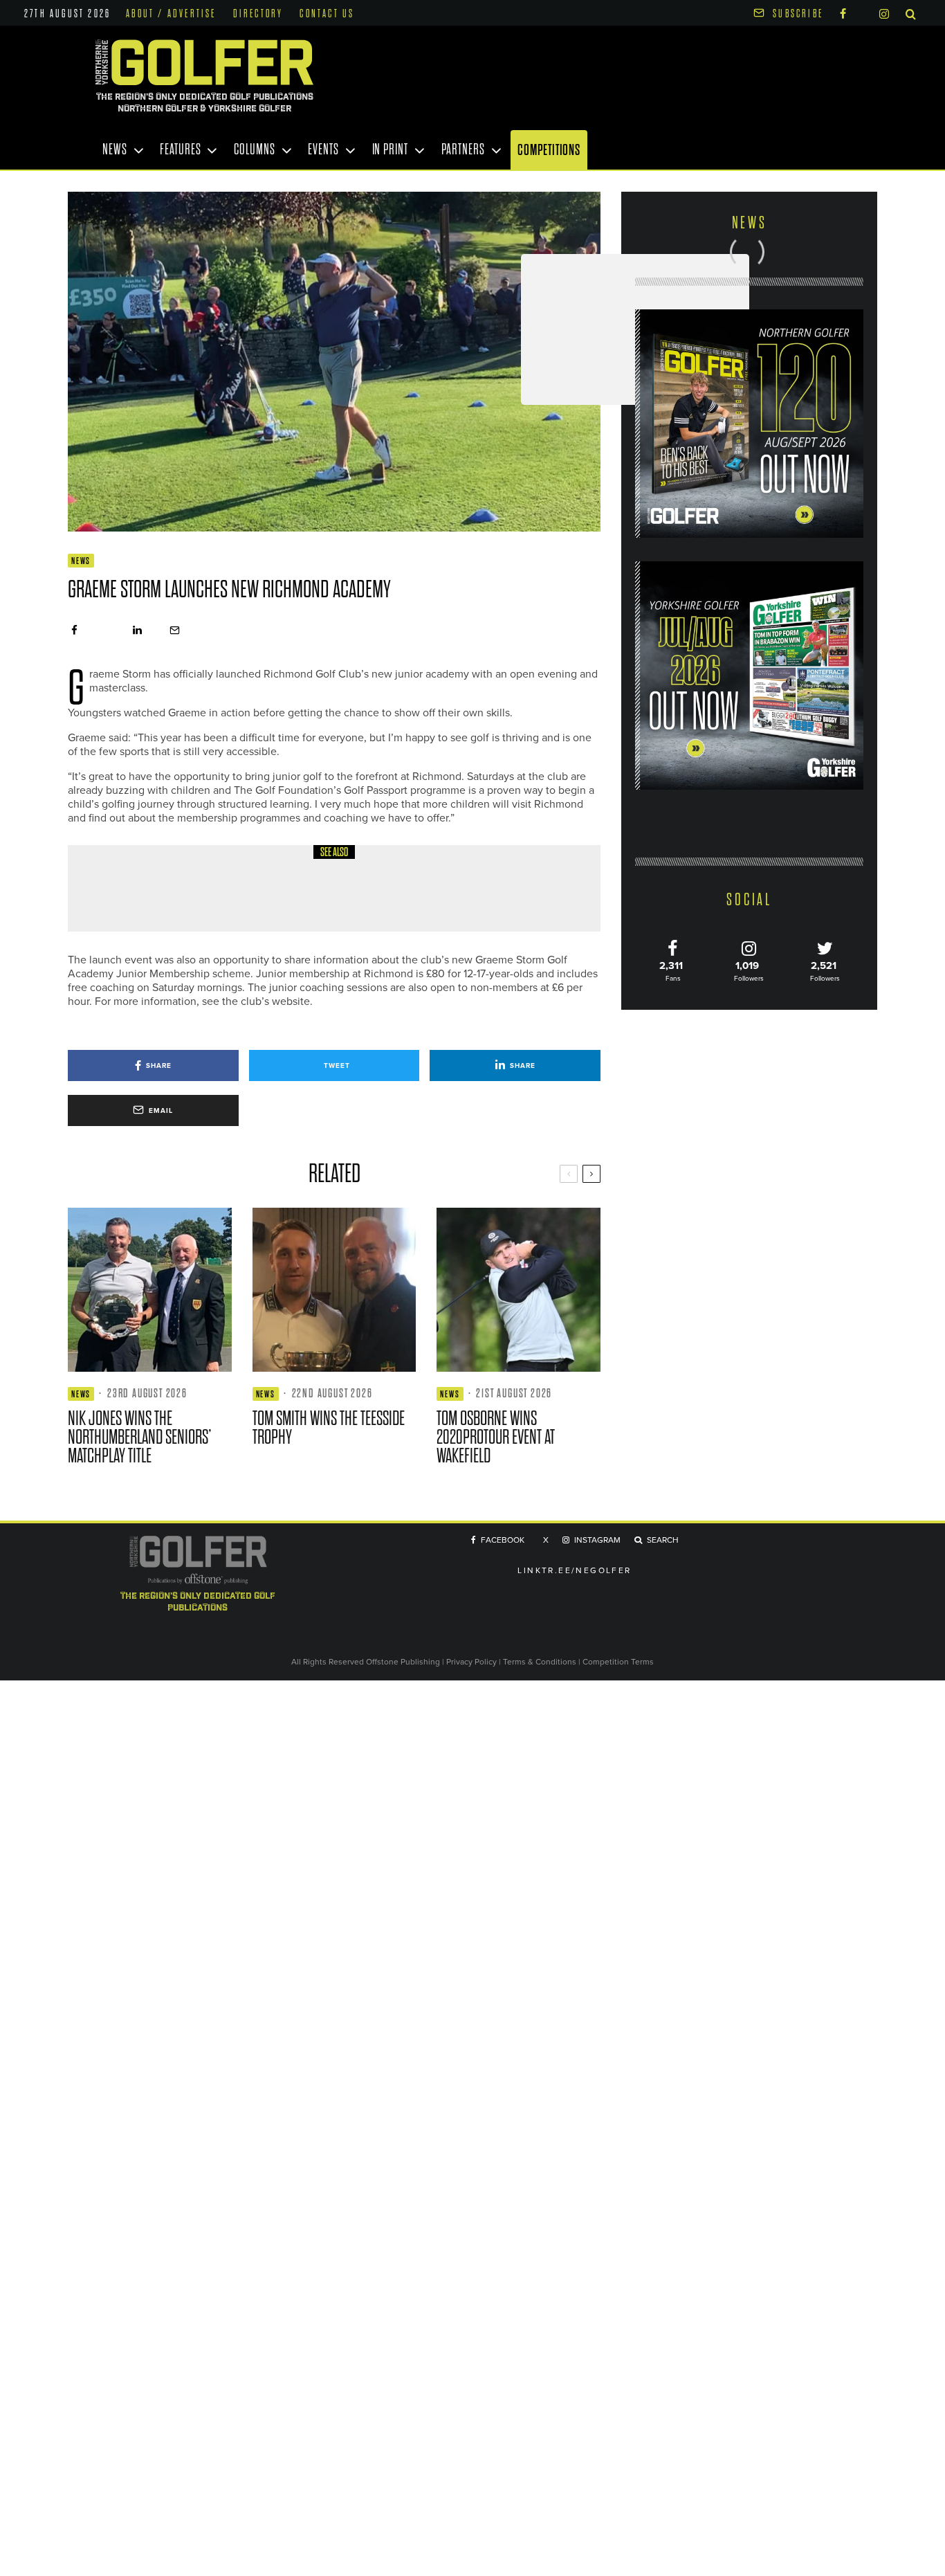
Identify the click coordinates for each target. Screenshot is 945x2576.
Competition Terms (618, 1661)
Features (180, 149)
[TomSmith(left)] (334, 1290)
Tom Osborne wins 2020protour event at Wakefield (496, 1437)
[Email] (175, 630)
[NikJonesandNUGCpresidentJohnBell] (150, 1290)
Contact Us (327, 14)
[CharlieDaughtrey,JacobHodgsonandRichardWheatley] (116, 888)
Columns (254, 149)
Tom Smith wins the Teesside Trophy (329, 1428)
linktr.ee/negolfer (574, 1570)
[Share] (74, 630)
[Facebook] (843, 13)
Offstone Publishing (403, 1661)
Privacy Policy (471, 1661)
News (115, 149)
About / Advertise (171, 14)
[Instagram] (884, 13)
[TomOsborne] (519, 1290)
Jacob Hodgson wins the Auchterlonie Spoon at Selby (312, 898)
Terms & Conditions (541, 1661)
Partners (463, 149)
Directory (258, 14)
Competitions (549, 150)
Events (323, 149)
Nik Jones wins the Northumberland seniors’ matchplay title (140, 1437)
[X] (863, 11)
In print (390, 149)
